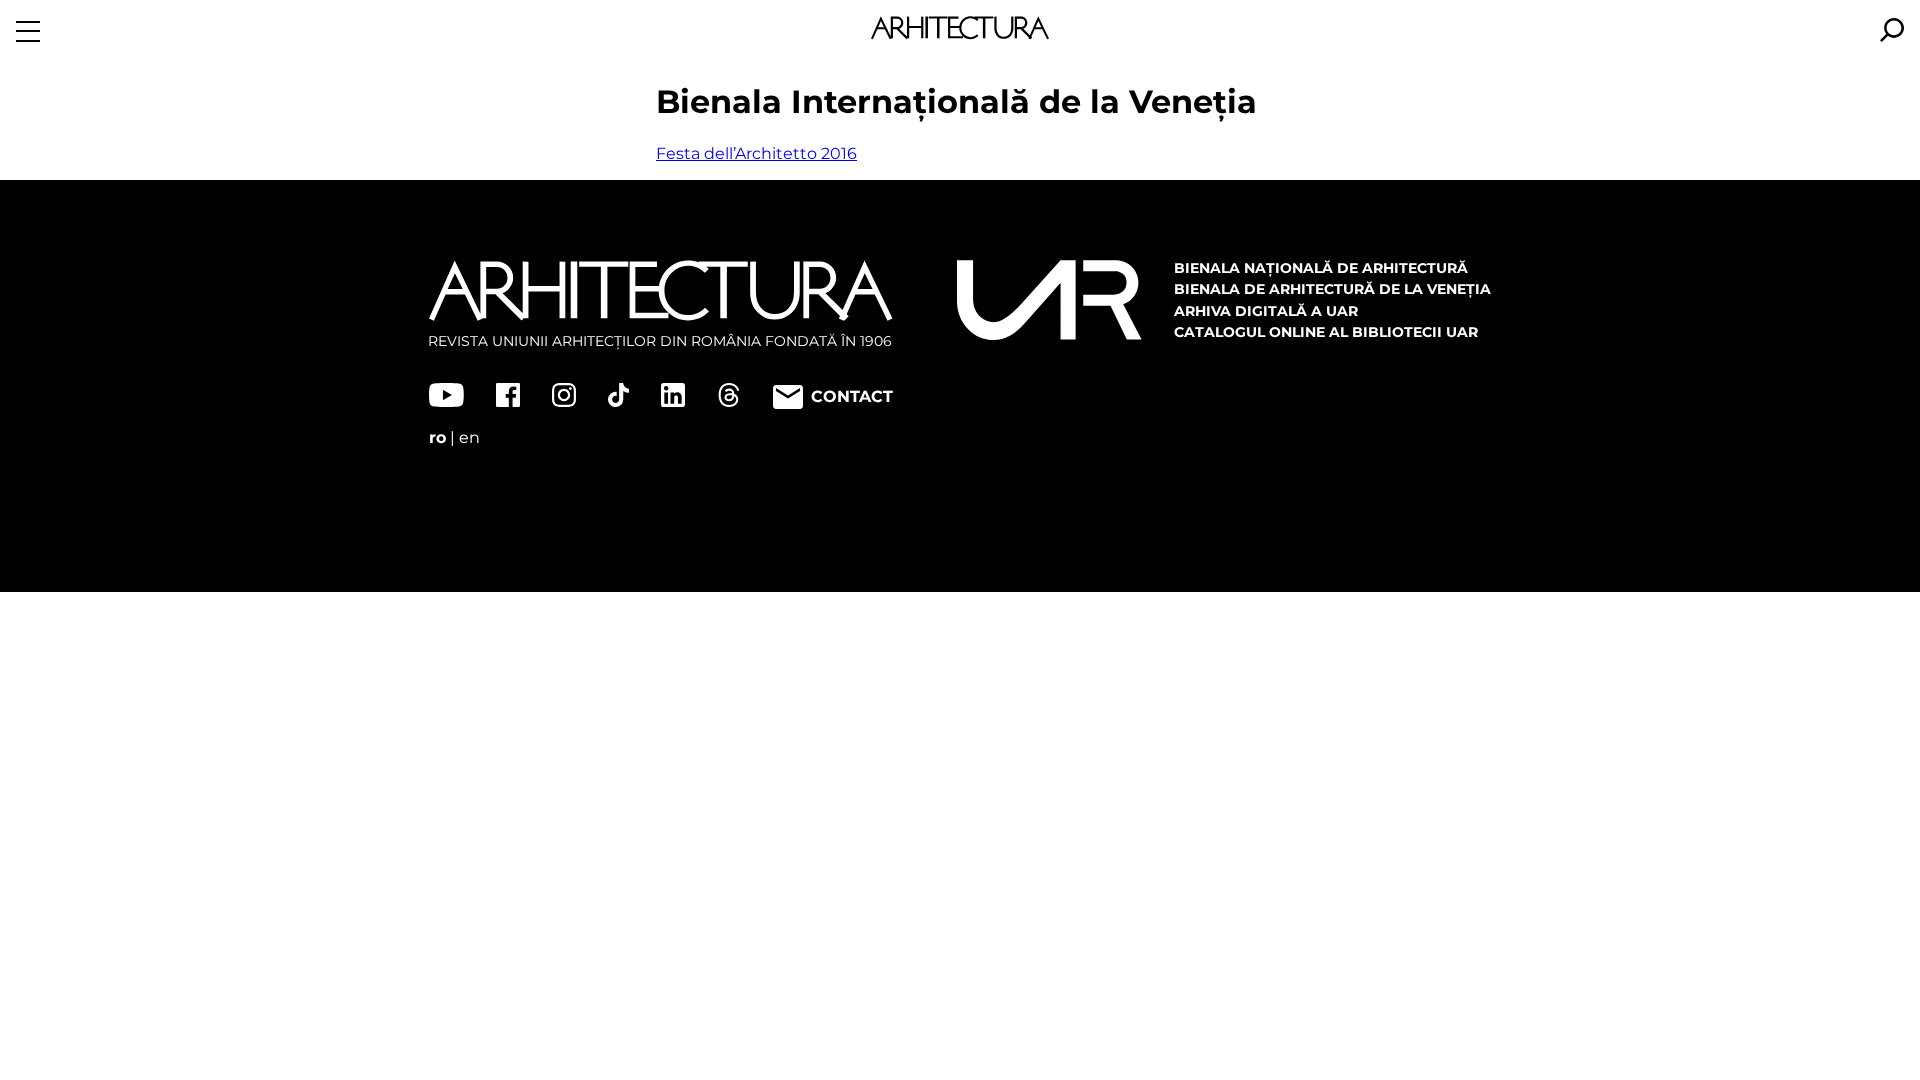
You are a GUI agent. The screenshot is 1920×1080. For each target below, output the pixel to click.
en (469, 437)
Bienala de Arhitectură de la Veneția (1332, 289)
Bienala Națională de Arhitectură (1321, 268)
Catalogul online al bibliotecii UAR (1326, 332)
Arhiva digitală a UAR (1266, 311)
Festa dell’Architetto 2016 (756, 153)
